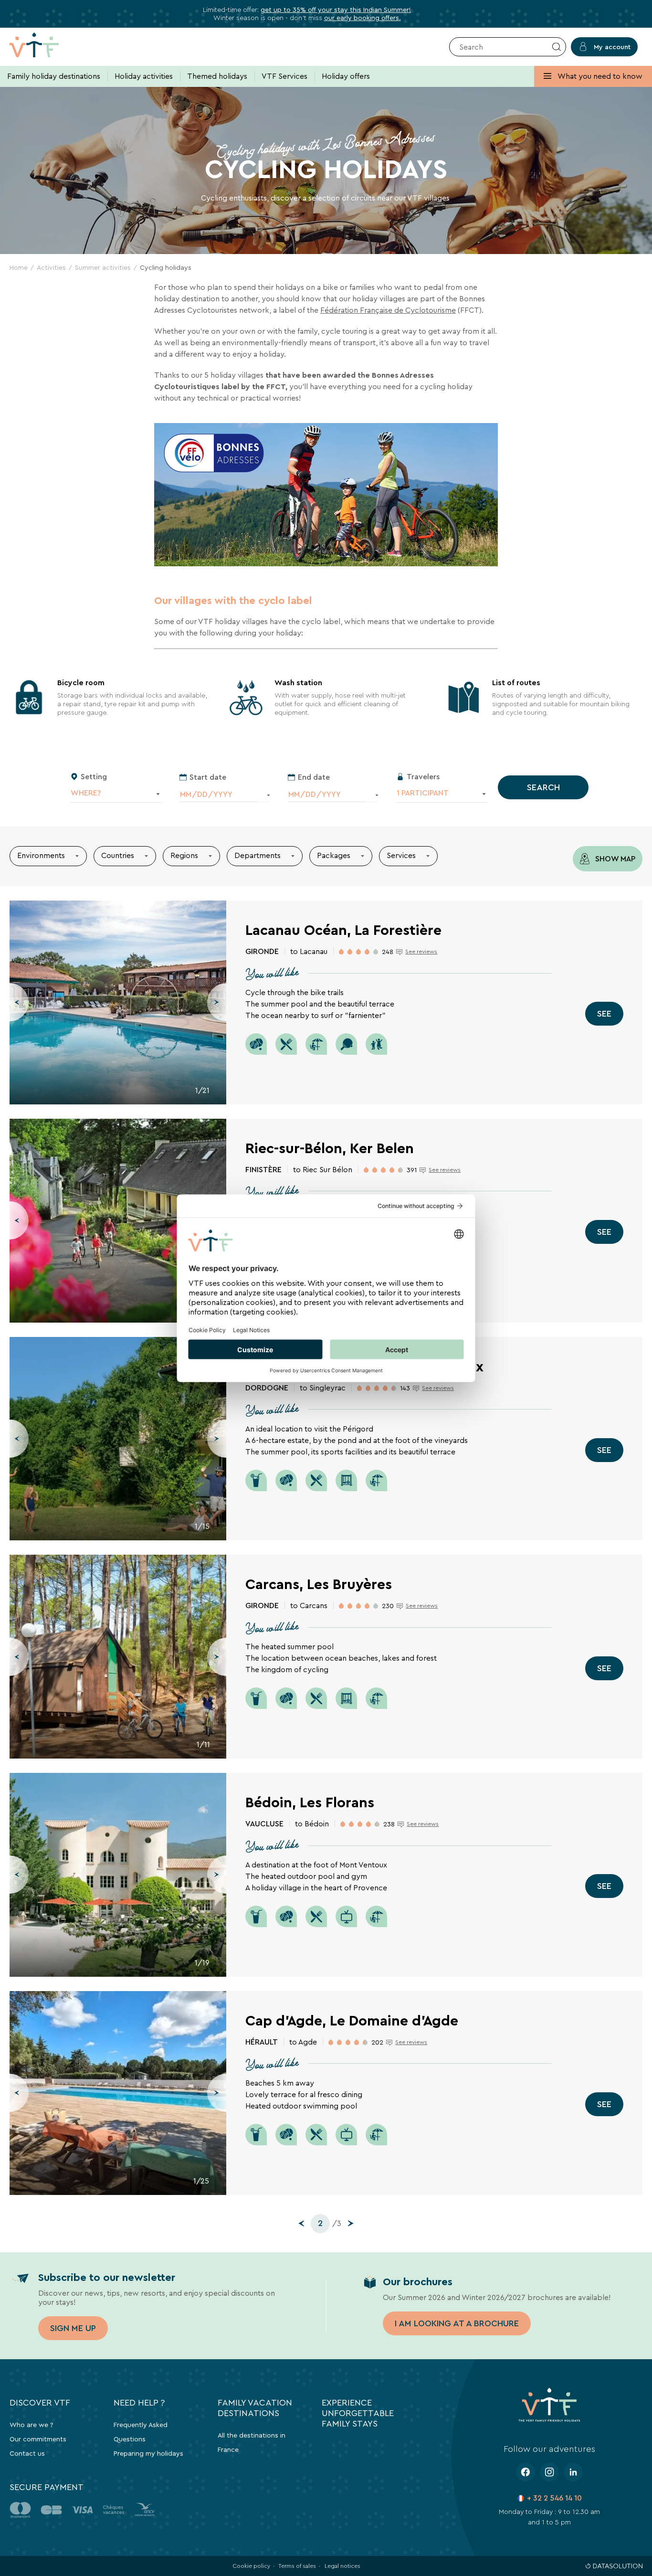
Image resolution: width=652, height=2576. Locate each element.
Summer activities (103, 267)
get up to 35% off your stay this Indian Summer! (336, 10)
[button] (19, 1002)
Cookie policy (251, 2566)
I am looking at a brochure (457, 2323)
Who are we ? (32, 2425)
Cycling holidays (166, 267)
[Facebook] (526, 2472)
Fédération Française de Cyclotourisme (388, 310)
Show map (614, 859)
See (604, 1014)
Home (19, 267)
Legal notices (342, 2566)
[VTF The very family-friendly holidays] (49, 47)
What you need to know (599, 76)
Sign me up (73, 2328)
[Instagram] (549, 2472)
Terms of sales (297, 2566)
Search (543, 787)
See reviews (421, 952)
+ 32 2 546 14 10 (554, 2498)
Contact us (27, 2453)
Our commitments (38, 2439)
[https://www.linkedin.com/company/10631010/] (573, 2472)
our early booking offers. (363, 18)
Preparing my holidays (148, 2453)
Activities (51, 267)
